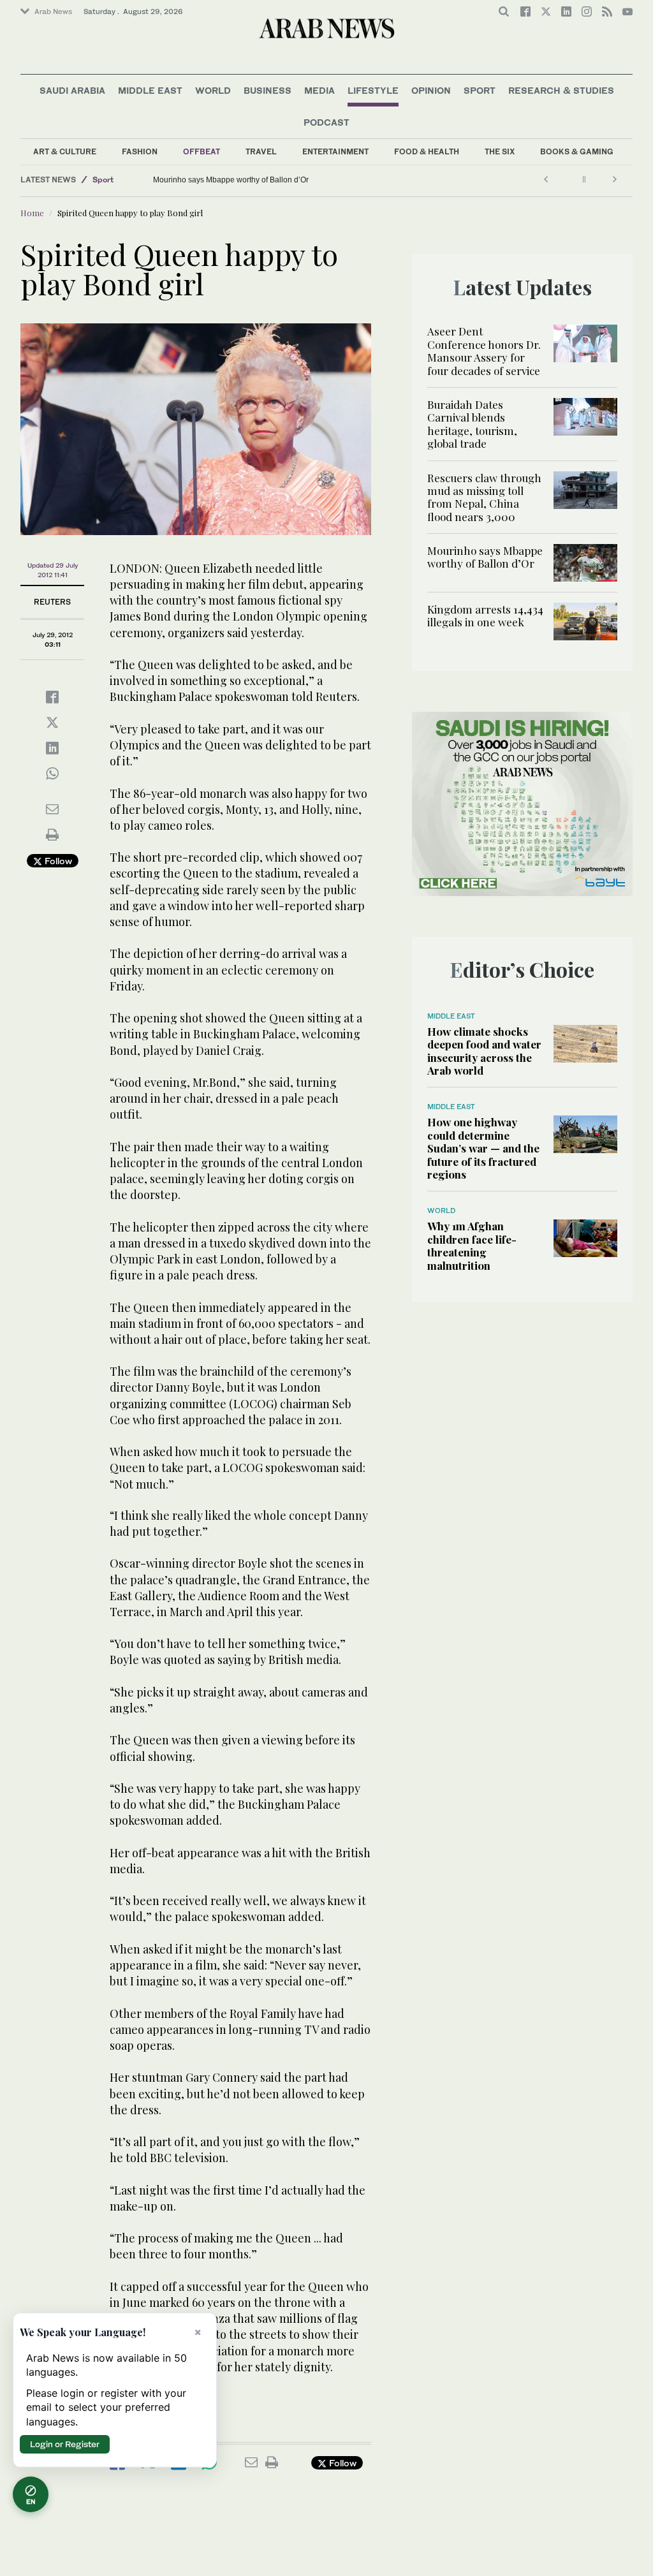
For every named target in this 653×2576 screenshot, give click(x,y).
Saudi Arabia (72, 90)
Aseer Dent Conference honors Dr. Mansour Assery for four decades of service (484, 350)
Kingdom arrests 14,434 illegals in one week (485, 615)
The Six (500, 151)
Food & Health (427, 151)
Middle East (150, 90)
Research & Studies (561, 90)
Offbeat (202, 151)
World (213, 90)
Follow (57, 861)
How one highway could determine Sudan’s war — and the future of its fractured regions (483, 1148)
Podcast (326, 122)
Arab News (53, 11)
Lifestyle (373, 90)
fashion (140, 151)
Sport (480, 90)
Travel (261, 151)
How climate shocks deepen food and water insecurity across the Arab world (484, 1051)
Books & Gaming (577, 151)
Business (268, 90)
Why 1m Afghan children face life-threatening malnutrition (472, 1245)
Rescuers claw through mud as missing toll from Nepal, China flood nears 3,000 (484, 497)
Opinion (431, 90)
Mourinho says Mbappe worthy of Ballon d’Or (231, 180)
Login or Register (65, 2444)
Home (32, 213)
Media (319, 90)
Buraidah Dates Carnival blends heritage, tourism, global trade (472, 424)
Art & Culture (65, 151)
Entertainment (335, 151)
